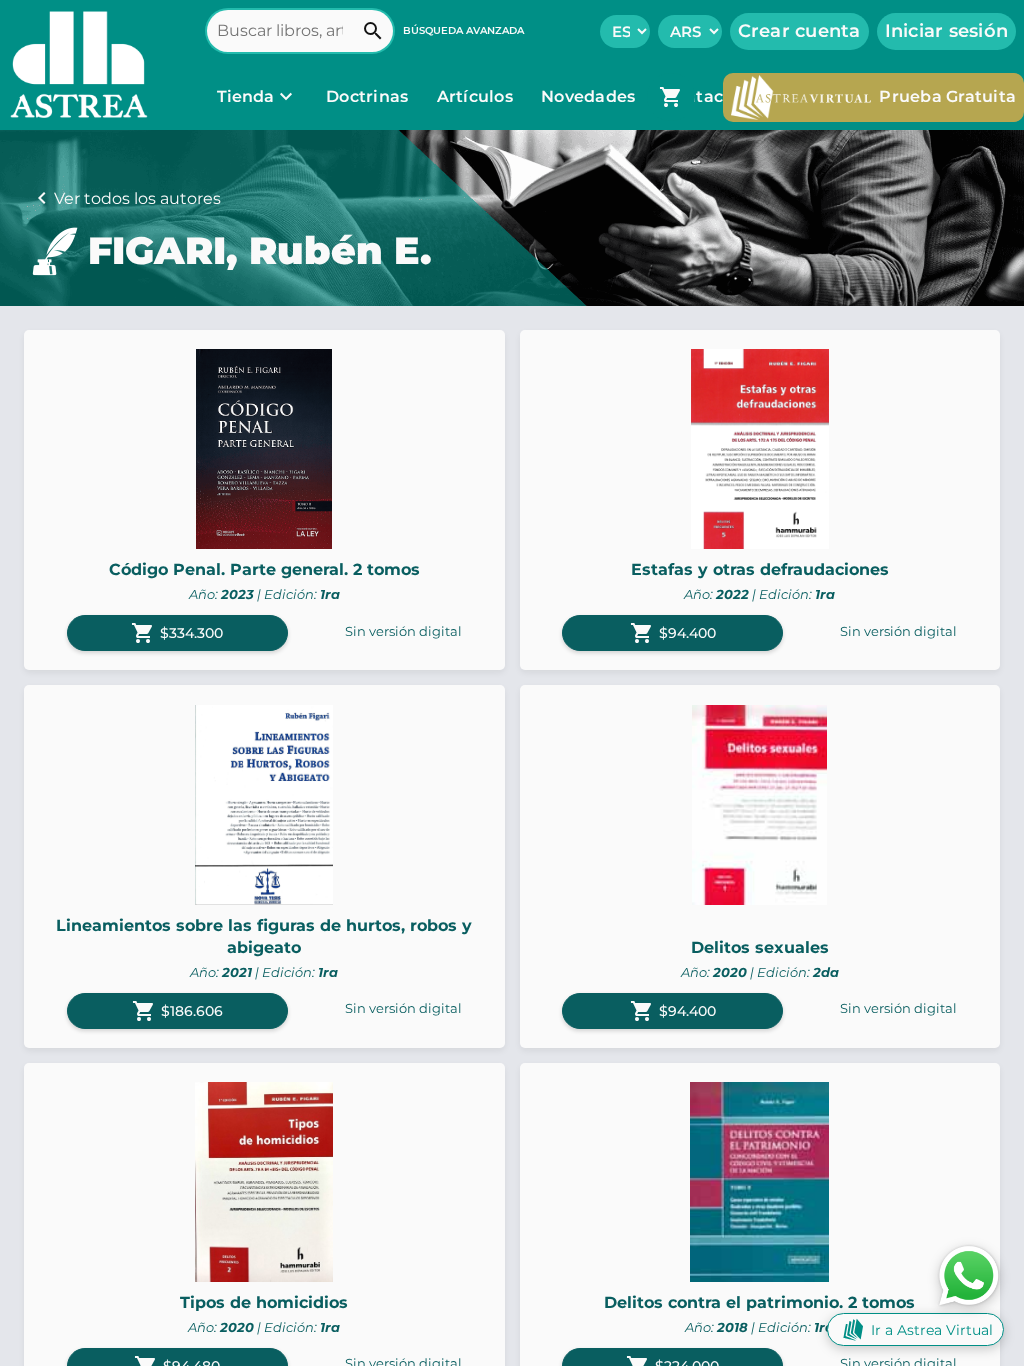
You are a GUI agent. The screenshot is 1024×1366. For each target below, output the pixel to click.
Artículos (477, 96)
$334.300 (177, 633)
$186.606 (177, 1011)
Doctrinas (367, 96)
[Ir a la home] (74, 65)
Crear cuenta (799, 31)
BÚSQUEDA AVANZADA (463, 30)
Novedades (590, 96)
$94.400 (673, 633)
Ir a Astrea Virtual (932, 1330)
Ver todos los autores (137, 198)
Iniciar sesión (947, 31)
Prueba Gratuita (947, 96)
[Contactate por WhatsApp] (969, 1274)
